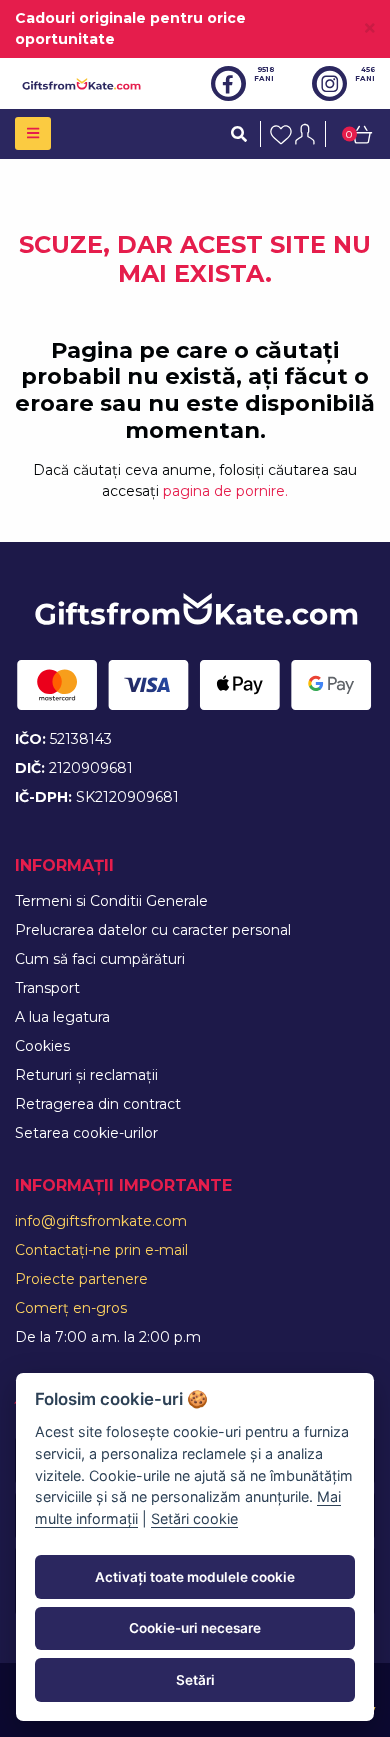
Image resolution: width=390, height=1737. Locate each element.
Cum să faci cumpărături (100, 959)
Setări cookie (194, 1518)
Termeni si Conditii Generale (111, 901)
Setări (195, 1680)
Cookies (42, 1046)
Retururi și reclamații (86, 1075)
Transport (47, 988)
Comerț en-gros (71, 1308)
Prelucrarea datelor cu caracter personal (153, 930)
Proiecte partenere (81, 1279)
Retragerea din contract (98, 1104)
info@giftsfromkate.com (101, 1221)
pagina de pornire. (225, 491)
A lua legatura (62, 1017)
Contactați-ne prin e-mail (101, 1250)
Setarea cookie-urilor (86, 1133)
